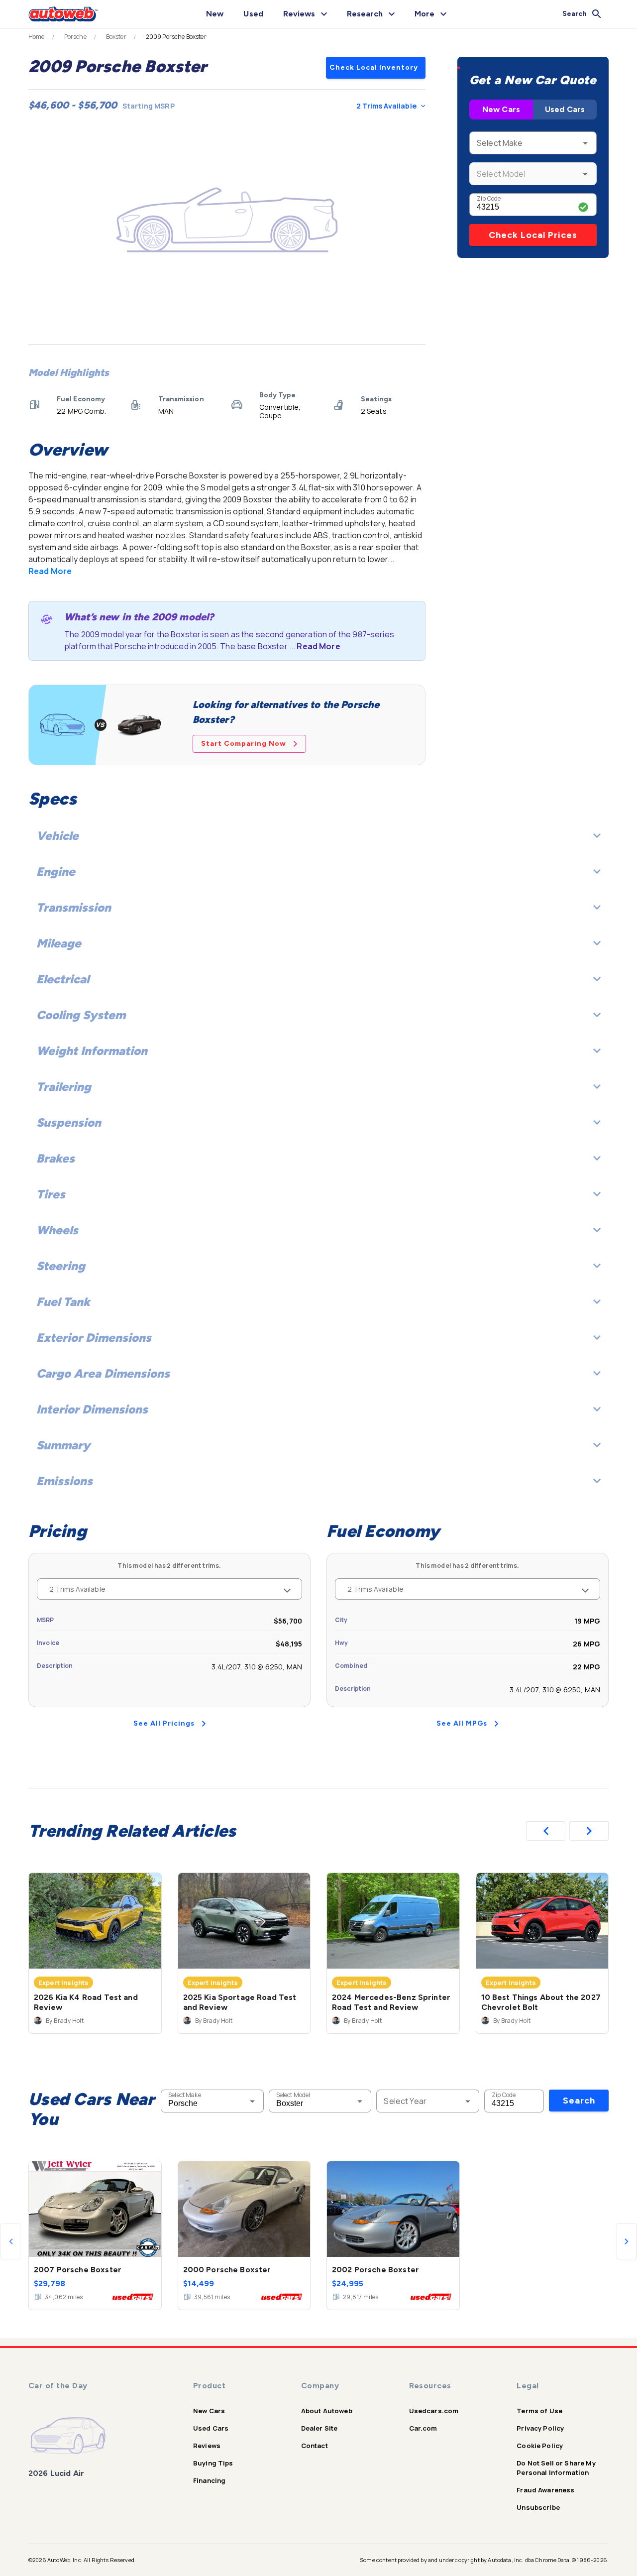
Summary (63, 1445)
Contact (315, 2446)
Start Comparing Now (244, 744)
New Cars (501, 109)
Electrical (63, 979)
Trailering (64, 1087)
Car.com (423, 2428)
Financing (209, 2480)
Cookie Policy (540, 2446)
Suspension (69, 1122)
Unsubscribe (538, 2507)
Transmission (74, 907)
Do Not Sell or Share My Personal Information (556, 2468)
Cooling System (81, 1015)
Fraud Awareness (545, 2490)
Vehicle (57, 836)
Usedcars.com (434, 2411)
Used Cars (565, 109)
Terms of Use (539, 2411)
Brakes (55, 1158)
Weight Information (92, 1051)
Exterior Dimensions (94, 1338)
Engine (56, 872)
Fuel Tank (63, 1302)
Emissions (64, 1481)
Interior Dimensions (92, 1409)
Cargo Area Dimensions (103, 1373)
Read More (50, 571)
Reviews (207, 2446)
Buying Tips (213, 2463)
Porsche (75, 37)
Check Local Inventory (374, 67)
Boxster (116, 37)
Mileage (59, 943)
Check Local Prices (533, 235)
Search (579, 2101)
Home (37, 37)
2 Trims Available (386, 106)
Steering (61, 1266)
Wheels (57, 1230)
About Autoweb (327, 2411)
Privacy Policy (540, 2428)
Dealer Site (319, 2428)
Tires (51, 1194)
